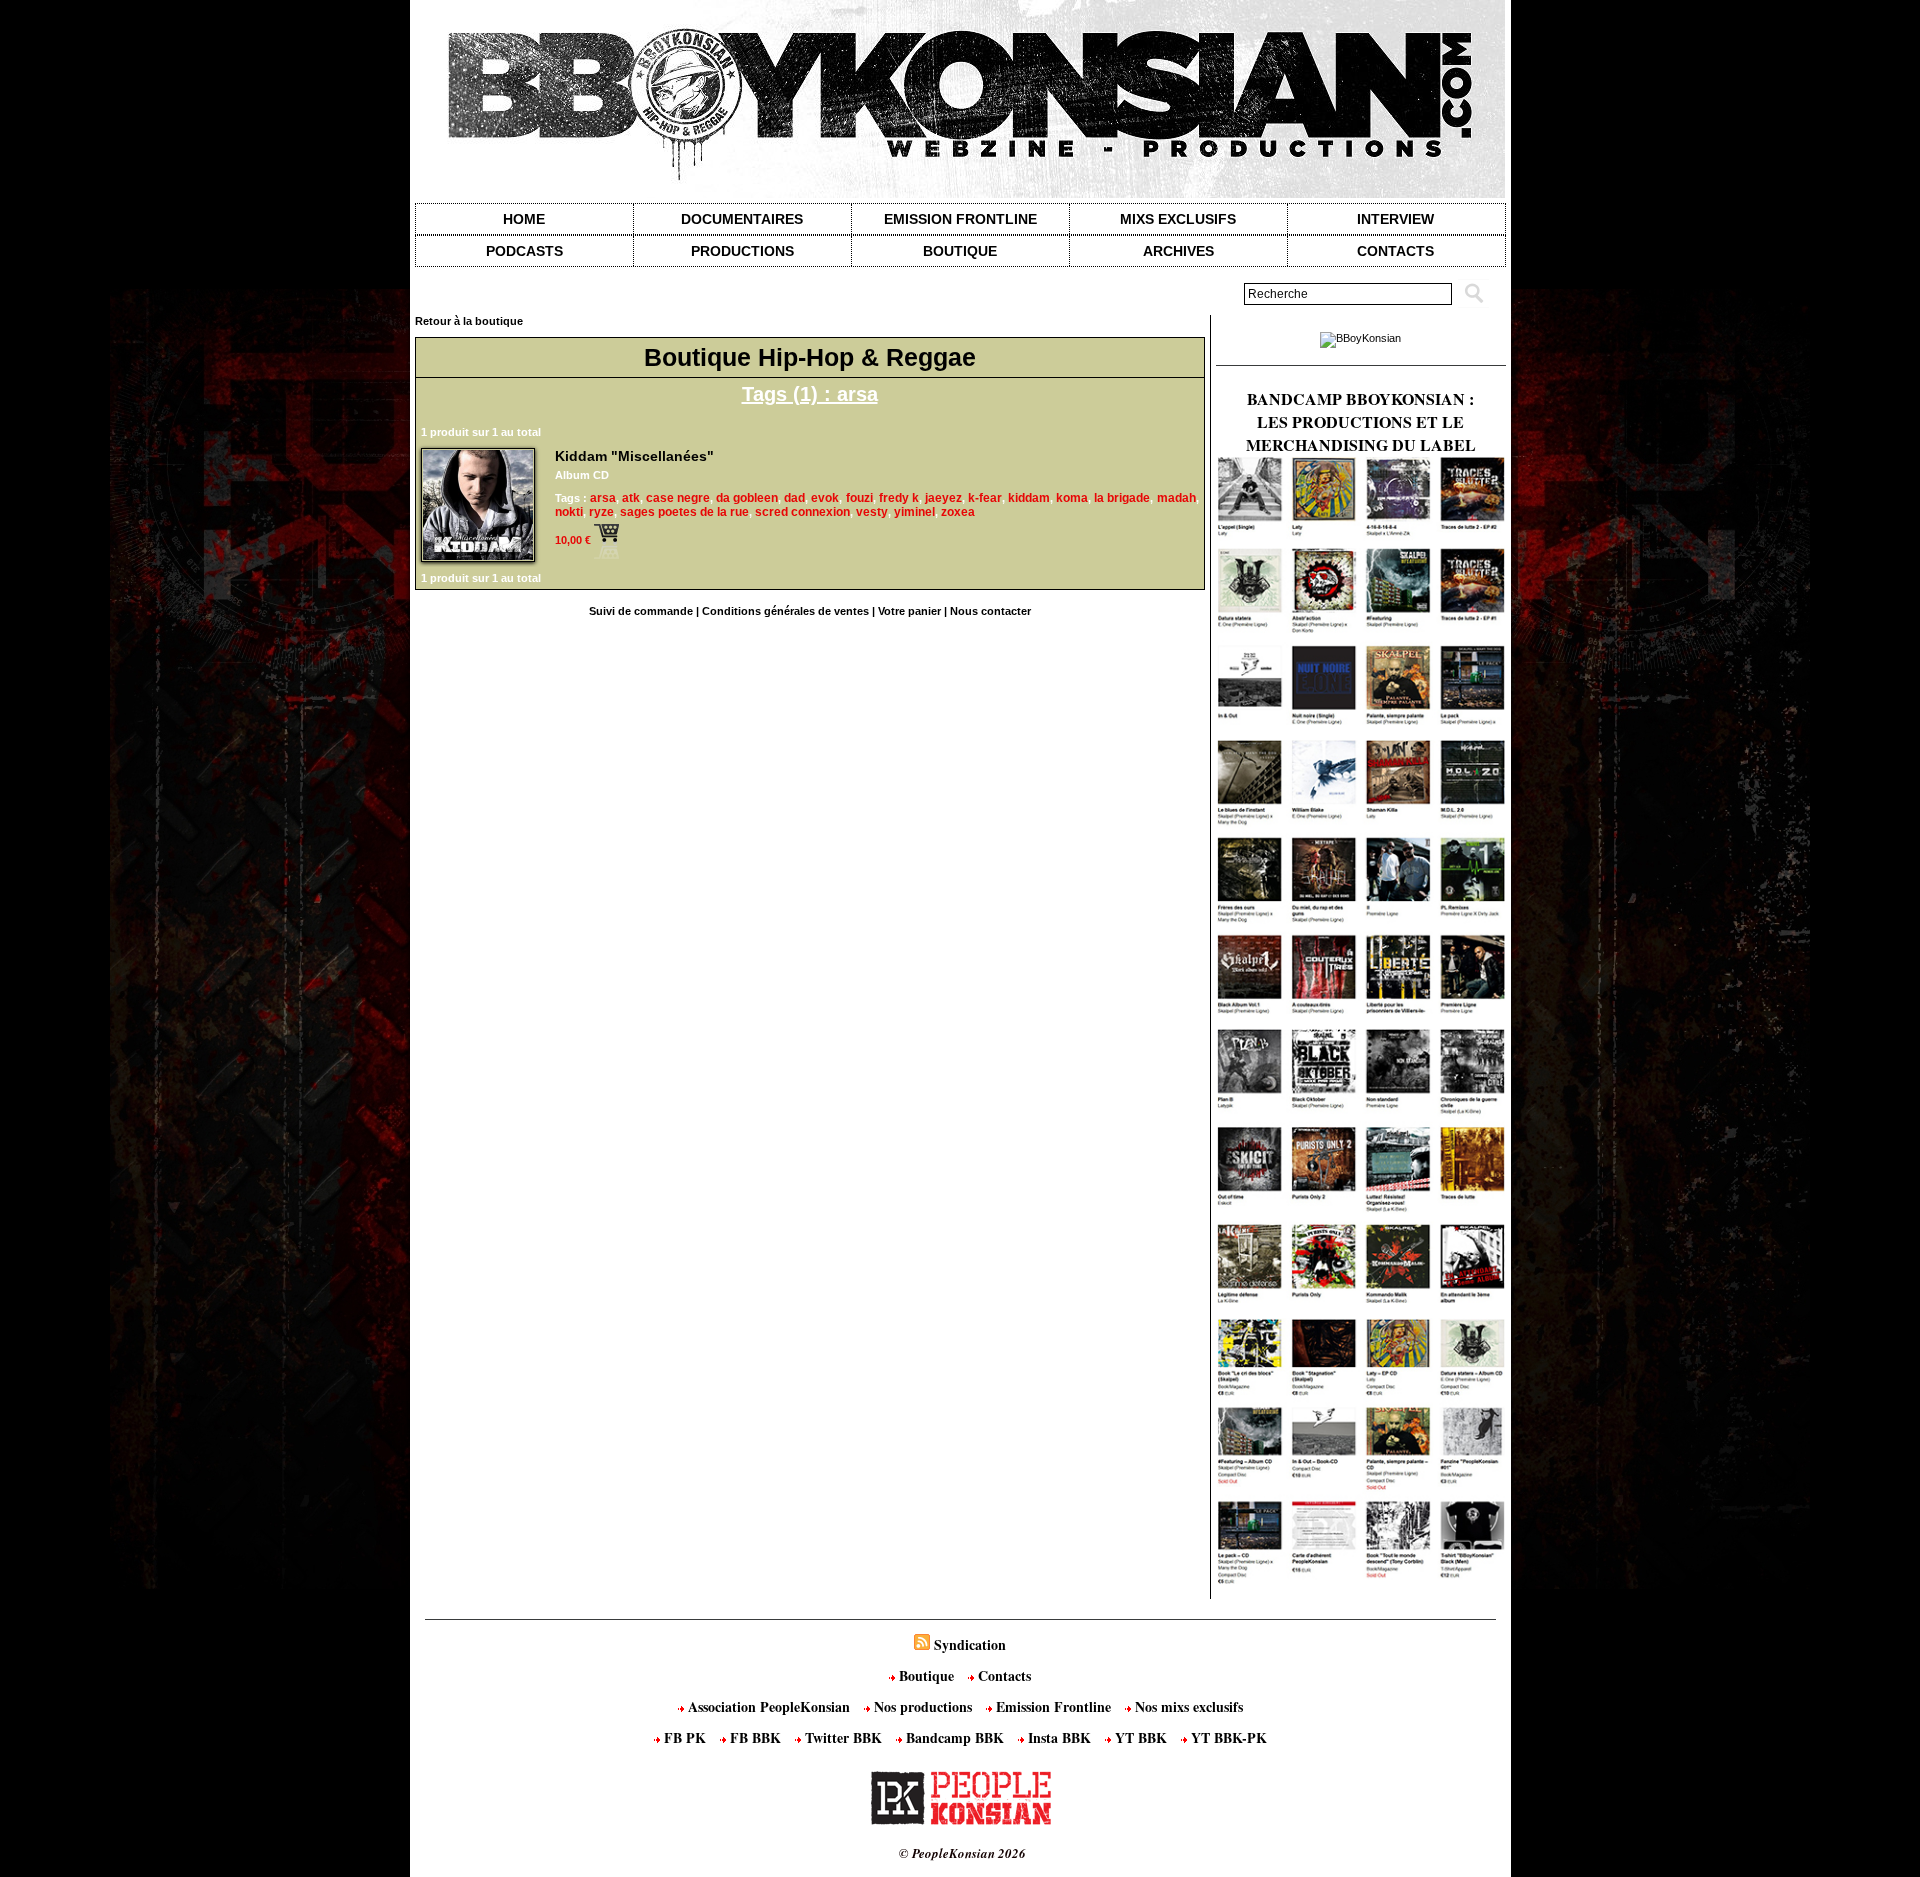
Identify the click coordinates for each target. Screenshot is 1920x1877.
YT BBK (1141, 1737)
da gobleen (747, 498)
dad (794, 498)
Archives (1178, 251)
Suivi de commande (641, 611)
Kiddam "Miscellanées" (634, 456)
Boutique (960, 251)
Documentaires (742, 219)
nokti (569, 512)
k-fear (985, 498)
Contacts (1002, 1675)
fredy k (899, 498)
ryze (601, 512)
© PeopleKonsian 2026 (962, 1853)
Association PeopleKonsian (769, 1706)
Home (524, 219)
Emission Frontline (960, 219)
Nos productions (923, 1706)
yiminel (914, 512)
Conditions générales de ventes (785, 611)
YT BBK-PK (1227, 1737)
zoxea (958, 512)
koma (1072, 498)
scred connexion (802, 512)
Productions (742, 251)
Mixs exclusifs (1178, 219)
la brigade (1122, 498)
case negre (678, 498)
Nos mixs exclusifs (1187, 1706)
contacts (1395, 251)
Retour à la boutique (469, 321)
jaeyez (943, 498)
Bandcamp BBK (955, 1737)
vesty (872, 512)
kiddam (1029, 498)
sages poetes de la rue (684, 512)
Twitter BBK (843, 1737)
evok (825, 498)
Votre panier (909, 611)
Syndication (970, 1644)
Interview (1395, 219)
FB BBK (755, 1737)
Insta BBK (1059, 1737)
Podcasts (524, 251)
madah (1176, 498)
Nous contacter (990, 611)
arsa (603, 498)
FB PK (685, 1737)
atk (631, 498)
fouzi (859, 498)
